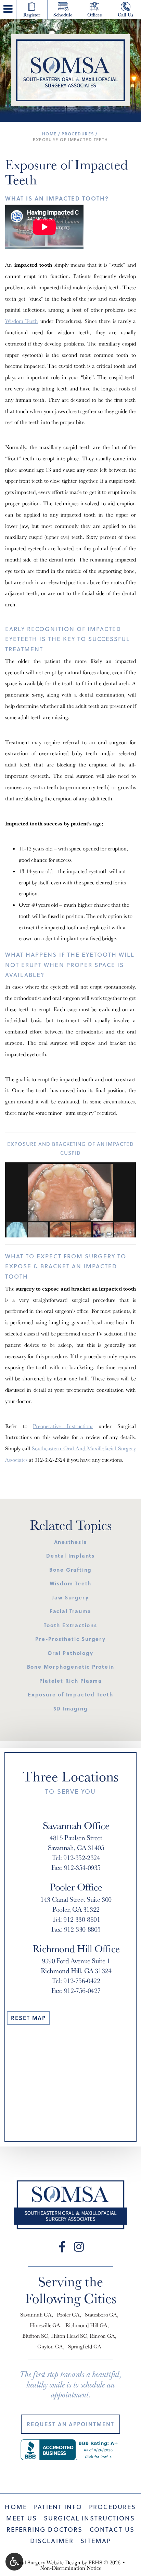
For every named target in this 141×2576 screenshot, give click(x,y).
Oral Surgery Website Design (48, 2562)
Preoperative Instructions (63, 1426)
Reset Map (28, 2018)
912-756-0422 (82, 1981)
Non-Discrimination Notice (71, 2568)
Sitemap (96, 2541)
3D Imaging (71, 1708)
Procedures (78, 134)
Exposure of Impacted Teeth (70, 1694)
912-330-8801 (82, 1919)
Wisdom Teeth (22, 321)
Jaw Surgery (70, 1597)
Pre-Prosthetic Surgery (70, 1639)
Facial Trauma (70, 1611)
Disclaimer (52, 2541)
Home (49, 134)
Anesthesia (71, 1542)
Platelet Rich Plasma (71, 1681)
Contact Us (112, 2530)
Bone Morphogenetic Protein (71, 1667)
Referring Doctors (45, 2530)
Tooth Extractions (70, 1625)
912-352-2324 (50, 1460)
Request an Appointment (70, 2424)
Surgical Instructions (89, 2518)
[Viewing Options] (14, 2562)
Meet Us (22, 2518)
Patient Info (58, 2507)
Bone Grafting (70, 1570)
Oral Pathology (70, 1653)
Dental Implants (70, 1556)
